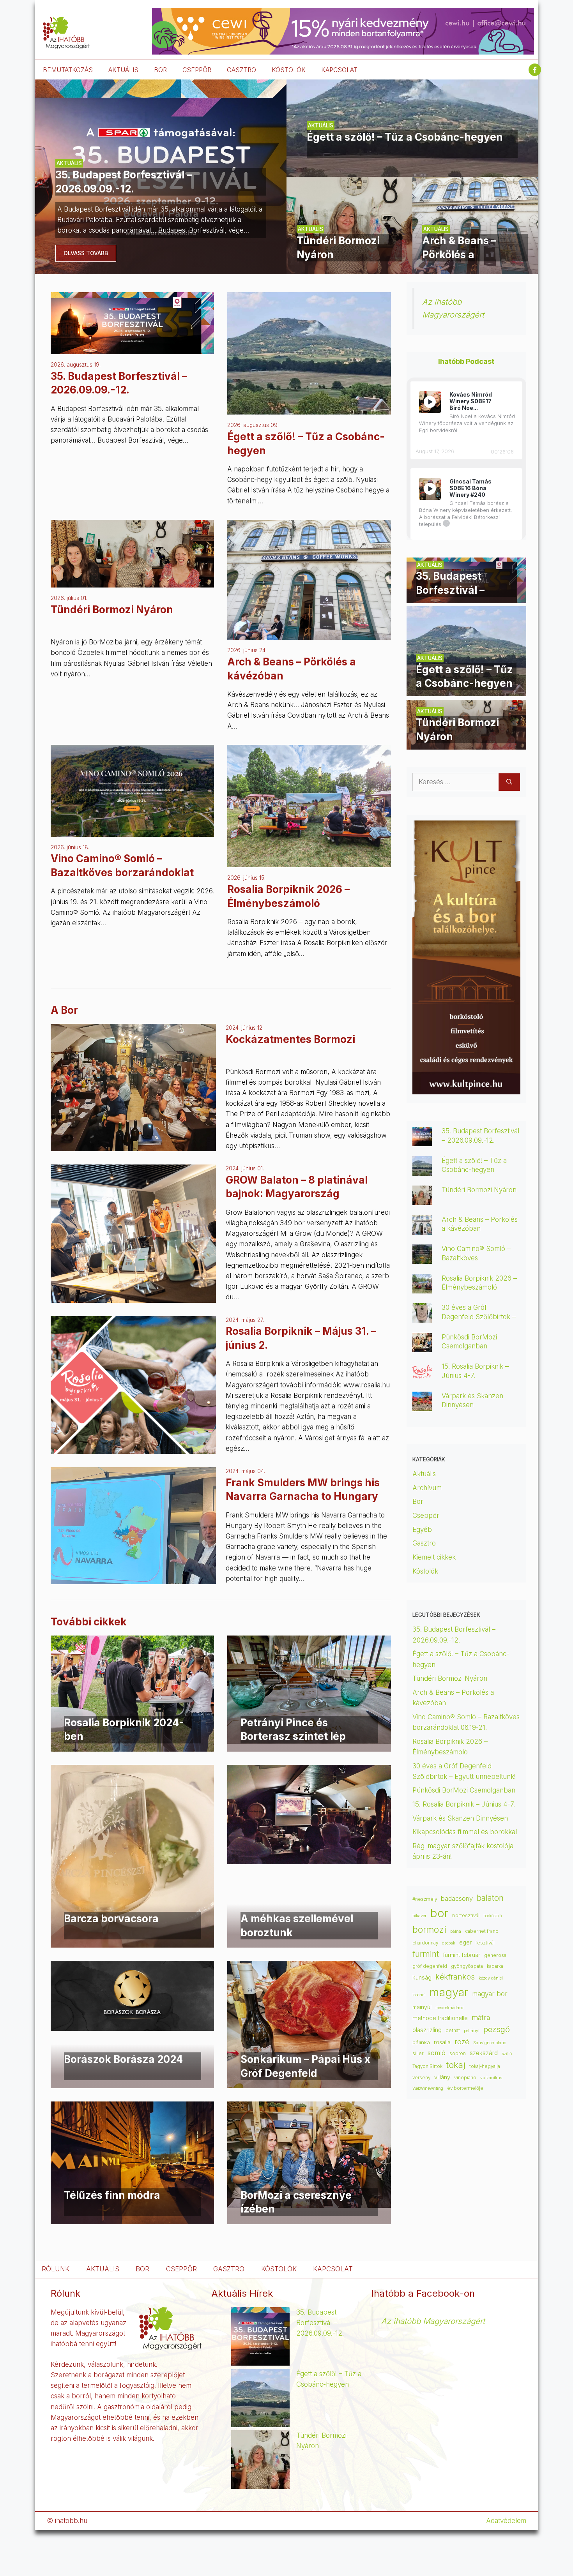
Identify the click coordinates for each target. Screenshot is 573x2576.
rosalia (442, 2042)
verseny (421, 2078)
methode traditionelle (440, 2018)
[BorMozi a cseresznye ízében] (309, 2202)
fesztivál (485, 1943)
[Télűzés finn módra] (132, 2218)
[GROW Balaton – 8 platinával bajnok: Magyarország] (133, 1233)
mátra (481, 2018)
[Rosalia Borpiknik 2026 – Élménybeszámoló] (309, 862)
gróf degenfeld (430, 1966)
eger (465, 1943)
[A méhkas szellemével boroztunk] (309, 1859)
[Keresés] (509, 782)
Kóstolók (425, 1571)
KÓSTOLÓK (289, 70)
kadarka (495, 1966)
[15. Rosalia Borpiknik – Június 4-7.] (422, 1376)
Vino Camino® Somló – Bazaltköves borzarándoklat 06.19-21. (122, 872)
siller (418, 2053)
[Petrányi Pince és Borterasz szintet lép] (309, 1738)
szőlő (507, 2054)
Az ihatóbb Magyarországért (433, 2321)
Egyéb (422, 1530)
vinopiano (465, 2078)
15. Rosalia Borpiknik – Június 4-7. (464, 1804)
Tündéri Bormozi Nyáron (112, 610)
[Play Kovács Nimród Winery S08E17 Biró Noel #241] (430, 402)
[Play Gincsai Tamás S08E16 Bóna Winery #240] (430, 489)
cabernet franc (482, 1931)
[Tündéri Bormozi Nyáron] (349, 269)
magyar (449, 1992)
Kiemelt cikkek (434, 1557)
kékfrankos (455, 1977)
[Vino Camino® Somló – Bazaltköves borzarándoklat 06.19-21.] (132, 831)
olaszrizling (427, 2030)
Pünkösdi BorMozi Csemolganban (464, 1790)
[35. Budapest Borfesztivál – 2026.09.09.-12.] (161, 269)
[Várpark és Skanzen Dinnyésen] (422, 1406)
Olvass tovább (86, 253)
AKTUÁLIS (123, 70)
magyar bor (490, 1994)
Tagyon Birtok (427, 2066)
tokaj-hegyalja (485, 2066)
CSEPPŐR (197, 70)
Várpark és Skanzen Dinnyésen (461, 1818)
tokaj (456, 2065)
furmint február (462, 1955)
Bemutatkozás (68, 70)
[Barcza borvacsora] (132, 1942)
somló (437, 2053)
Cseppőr (426, 1516)
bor (439, 1913)
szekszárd (484, 2053)
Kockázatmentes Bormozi (290, 1039)
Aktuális (424, 1474)
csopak (449, 1943)
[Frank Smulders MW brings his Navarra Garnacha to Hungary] (133, 1526)
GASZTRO (241, 70)
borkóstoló (493, 1916)
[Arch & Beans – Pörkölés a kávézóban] (475, 269)
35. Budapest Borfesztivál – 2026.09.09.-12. (320, 2323)
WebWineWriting (428, 2088)
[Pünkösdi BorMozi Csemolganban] (422, 1347)
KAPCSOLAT (339, 70)
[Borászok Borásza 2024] (132, 2026)
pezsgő (497, 2029)
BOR (160, 70)
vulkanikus (491, 2078)
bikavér (419, 1916)
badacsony (457, 1898)
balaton (490, 1898)
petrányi (472, 2031)
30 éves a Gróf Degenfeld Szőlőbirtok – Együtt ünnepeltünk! (479, 1316)
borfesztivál (466, 1915)
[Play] (430, 402)
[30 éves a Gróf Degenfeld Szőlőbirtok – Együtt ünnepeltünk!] (422, 1317)
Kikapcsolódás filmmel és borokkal (465, 1832)
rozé (462, 2041)
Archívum (427, 1488)
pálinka (421, 2042)
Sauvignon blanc (490, 2043)
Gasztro (424, 1543)
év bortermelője (465, 2088)
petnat (453, 2031)
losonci (419, 1995)
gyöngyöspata (467, 1966)
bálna (456, 1931)
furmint (426, 1954)
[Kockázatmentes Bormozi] (133, 1088)
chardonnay (425, 1943)
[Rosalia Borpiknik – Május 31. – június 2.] (133, 1385)
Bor (418, 1501)
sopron (458, 2054)
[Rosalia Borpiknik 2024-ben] (132, 1746)
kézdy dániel (491, 1978)
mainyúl (422, 2007)
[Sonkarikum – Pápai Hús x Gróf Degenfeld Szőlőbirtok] (309, 2083)
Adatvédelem (506, 2521)
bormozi (429, 1930)
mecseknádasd (449, 2008)
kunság (422, 1978)
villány (442, 2077)
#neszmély (425, 1899)
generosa (495, 1955)
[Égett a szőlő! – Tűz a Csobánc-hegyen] (412, 171)
